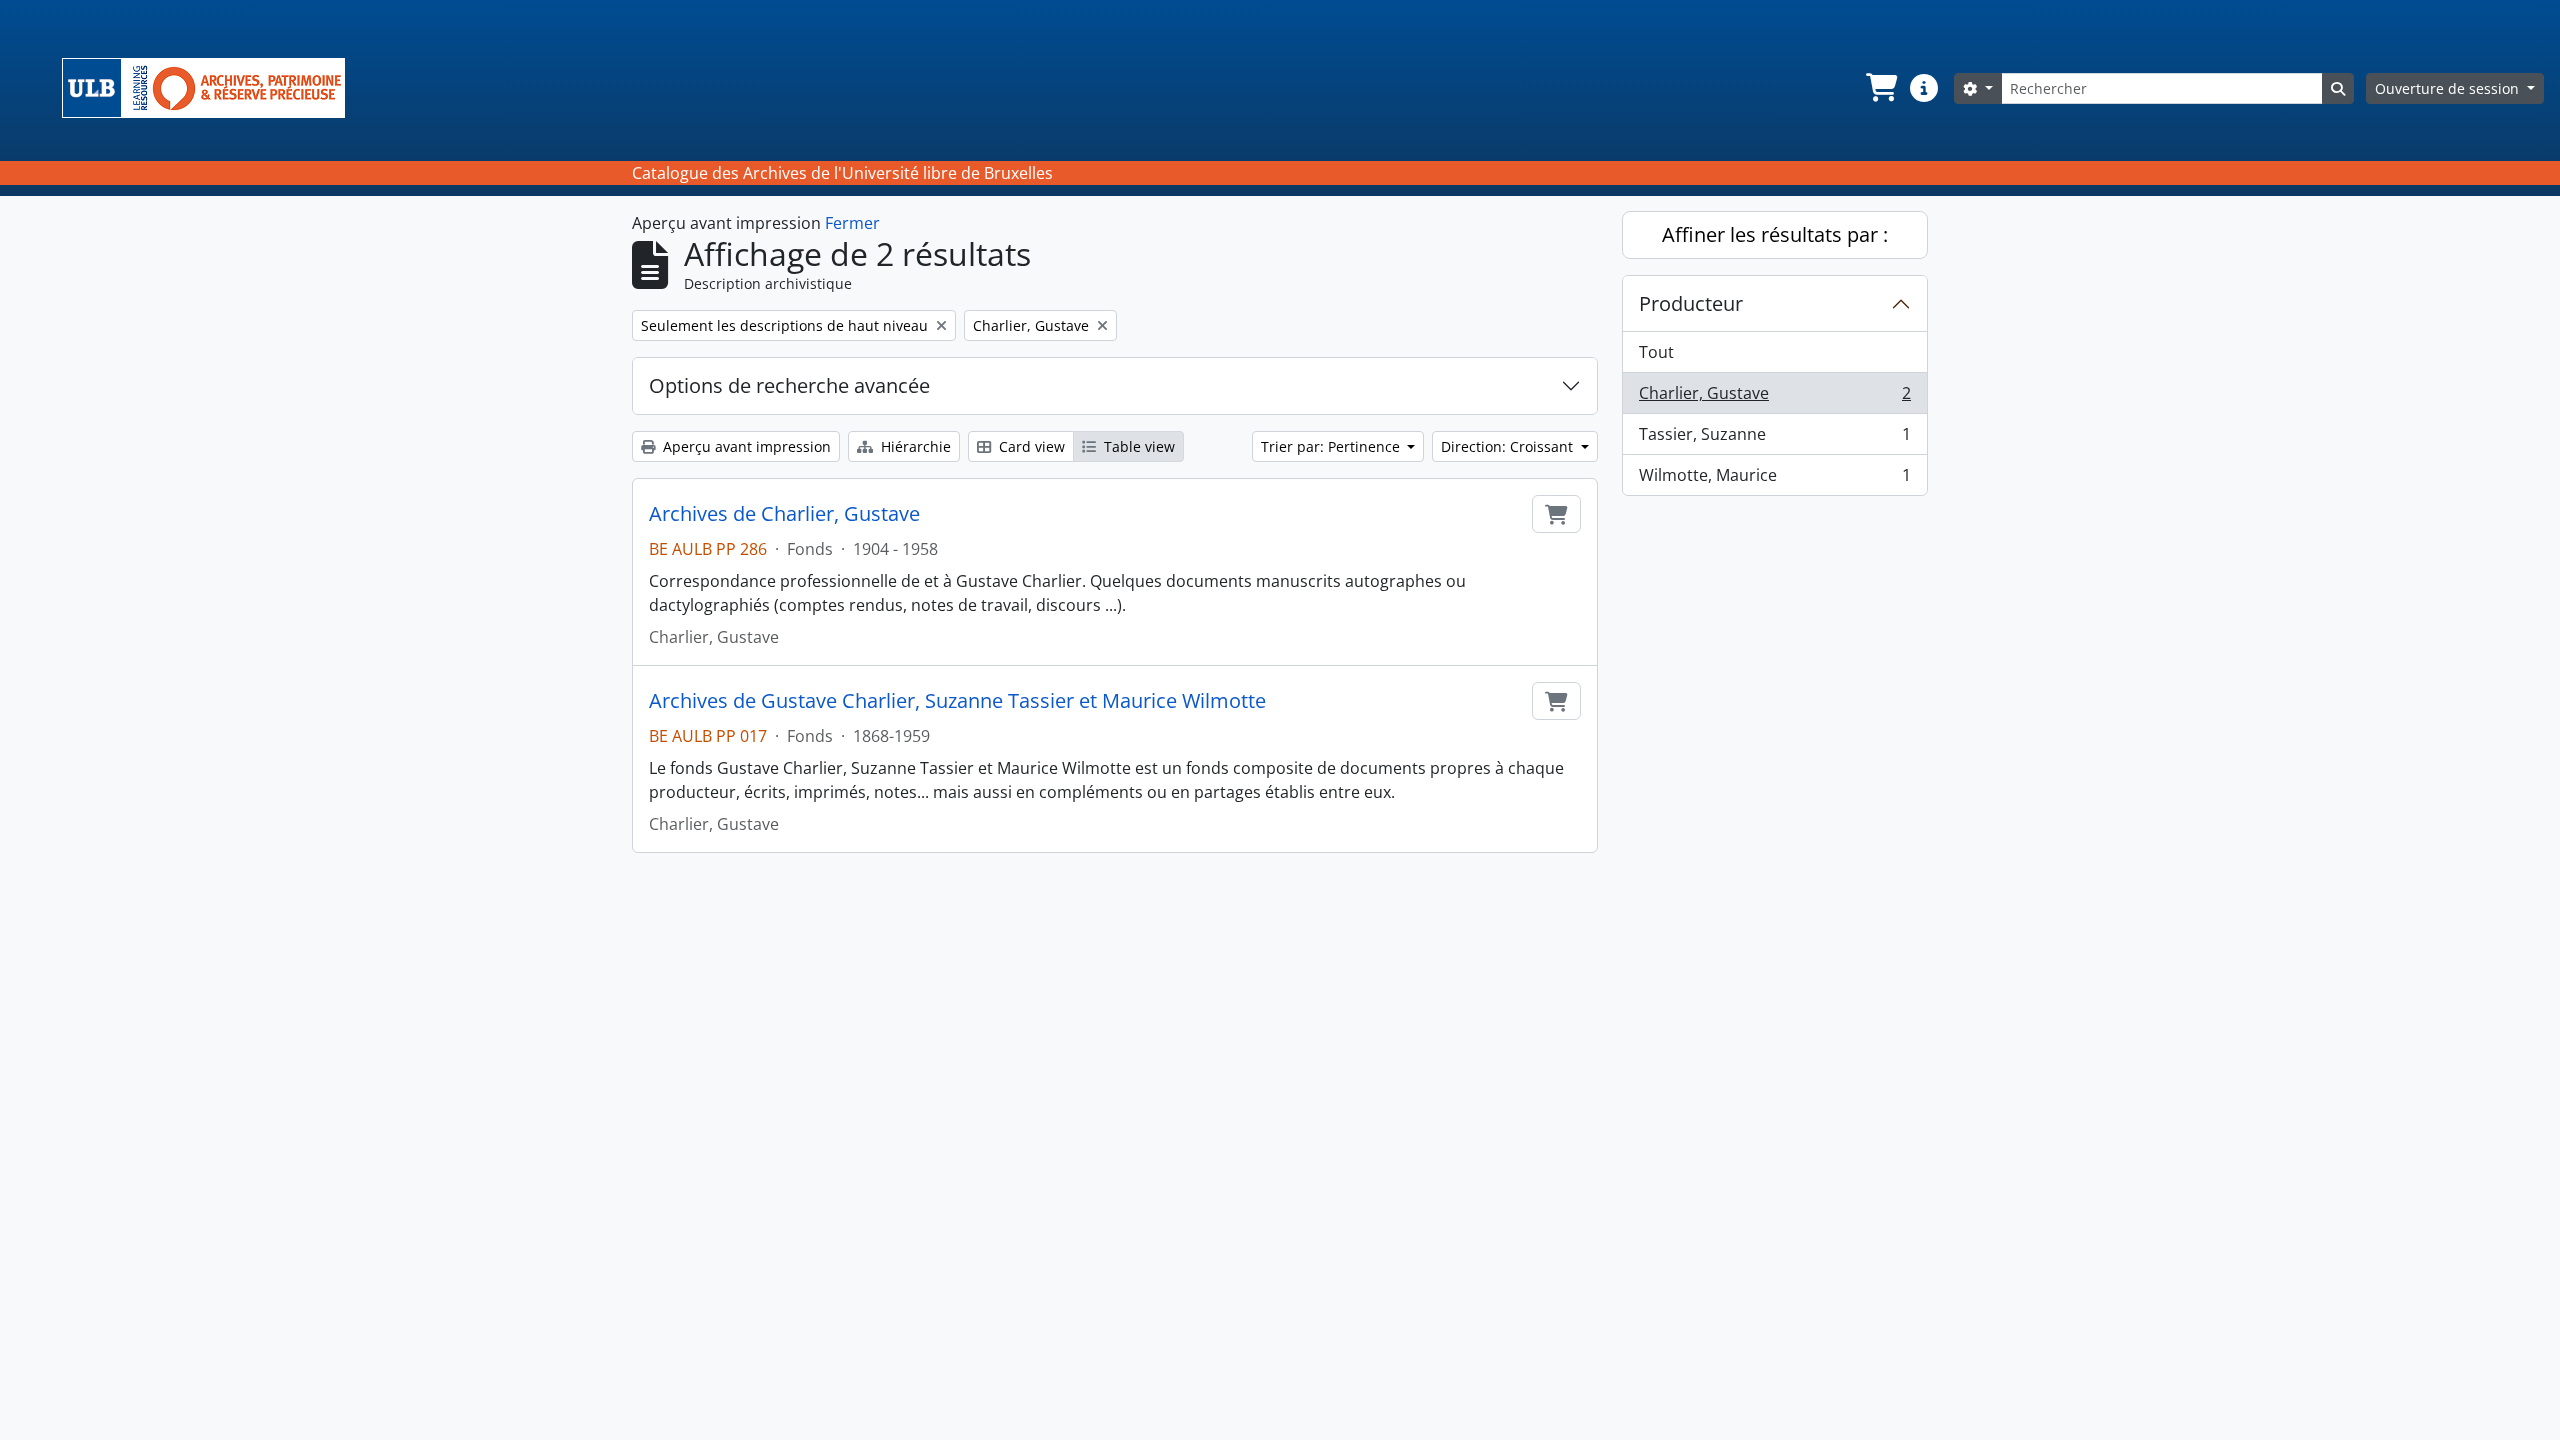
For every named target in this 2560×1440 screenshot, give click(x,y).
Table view (1137, 446)
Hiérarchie (914, 446)
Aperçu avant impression (745, 446)
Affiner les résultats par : (1775, 234)
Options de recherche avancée (789, 385)
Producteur (1691, 303)
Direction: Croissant (1509, 446)
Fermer (852, 223)
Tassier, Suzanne (1774, 439)
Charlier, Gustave (1774, 398)
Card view (1030, 446)
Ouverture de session (2449, 88)
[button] (1880, 88)
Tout (1656, 352)
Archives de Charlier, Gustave (784, 514)
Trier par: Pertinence (1332, 446)
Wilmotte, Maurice (1774, 479)
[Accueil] (211, 88)
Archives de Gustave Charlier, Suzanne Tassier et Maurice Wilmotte (957, 701)
